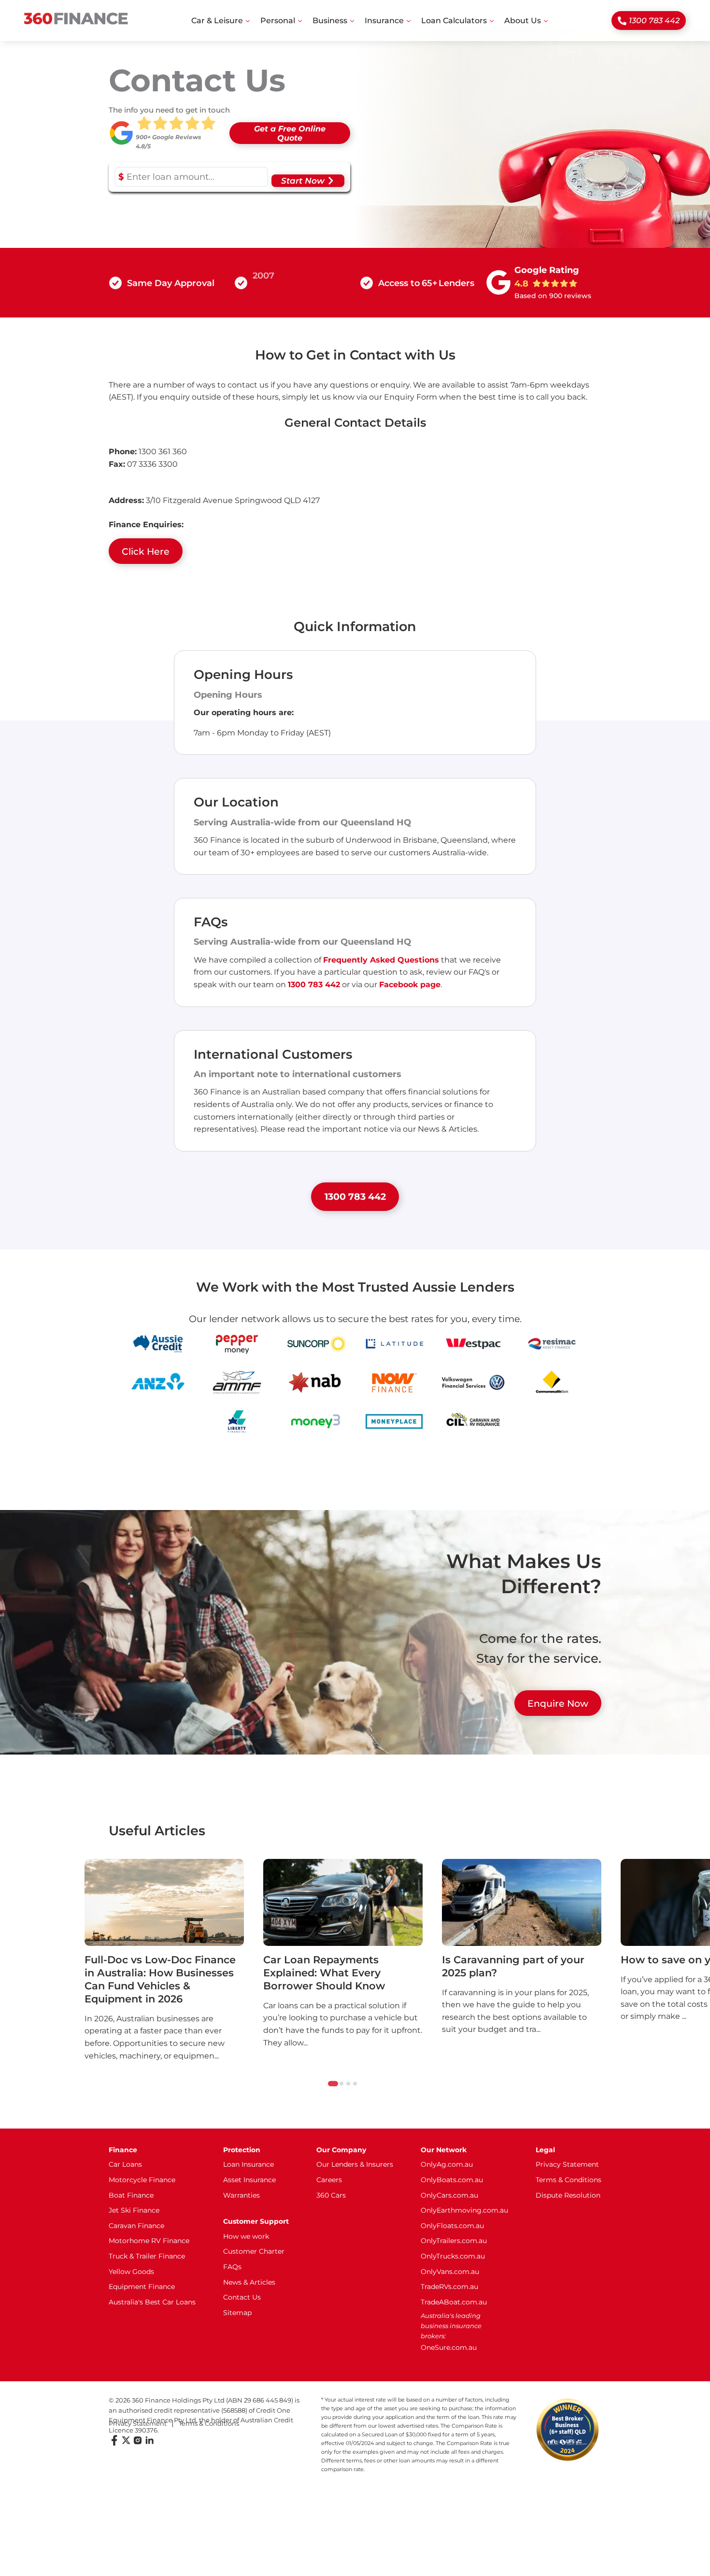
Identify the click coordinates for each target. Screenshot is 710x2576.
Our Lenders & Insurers (355, 2164)
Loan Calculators (454, 21)
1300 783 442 (654, 21)
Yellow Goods (131, 2272)
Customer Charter (254, 2251)
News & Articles (249, 2282)
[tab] (333, 2083)
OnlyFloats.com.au (452, 2226)
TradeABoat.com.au (454, 2302)
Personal (278, 21)
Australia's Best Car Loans (152, 2302)
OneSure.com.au (449, 2347)
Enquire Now (558, 1703)
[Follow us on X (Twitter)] (126, 2443)
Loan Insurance (248, 2164)
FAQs (232, 2267)
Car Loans (125, 2164)
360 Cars (331, 2195)
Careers (329, 2180)
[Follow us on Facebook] (114, 2443)
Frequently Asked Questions (381, 960)
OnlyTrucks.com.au (453, 2256)
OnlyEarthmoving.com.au (464, 2210)
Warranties (241, 2195)
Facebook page (410, 985)
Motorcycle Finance (142, 2180)
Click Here (146, 551)
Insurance (384, 21)
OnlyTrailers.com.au (454, 2241)
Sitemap (237, 2313)
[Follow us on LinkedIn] (149, 2443)
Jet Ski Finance (134, 2210)
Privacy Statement (567, 2164)
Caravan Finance (136, 2226)
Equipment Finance (142, 2287)
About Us (523, 21)
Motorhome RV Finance (149, 2241)
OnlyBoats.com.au (452, 2180)
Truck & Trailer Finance (147, 2256)
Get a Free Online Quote (290, 133)
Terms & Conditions (568, 2180)
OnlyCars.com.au (449, 2195)
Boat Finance (131, 2195)
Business (330, 21)
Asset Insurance (249, 2180)
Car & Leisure (217, 21)
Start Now (303, 181)
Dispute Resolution (568, 2195)
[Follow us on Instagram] (138, 2443)
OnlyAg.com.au (447, 2164)
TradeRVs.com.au (449, 2287)
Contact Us (242, 2297)
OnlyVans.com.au (450, 2272)
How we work (246, 2236)
